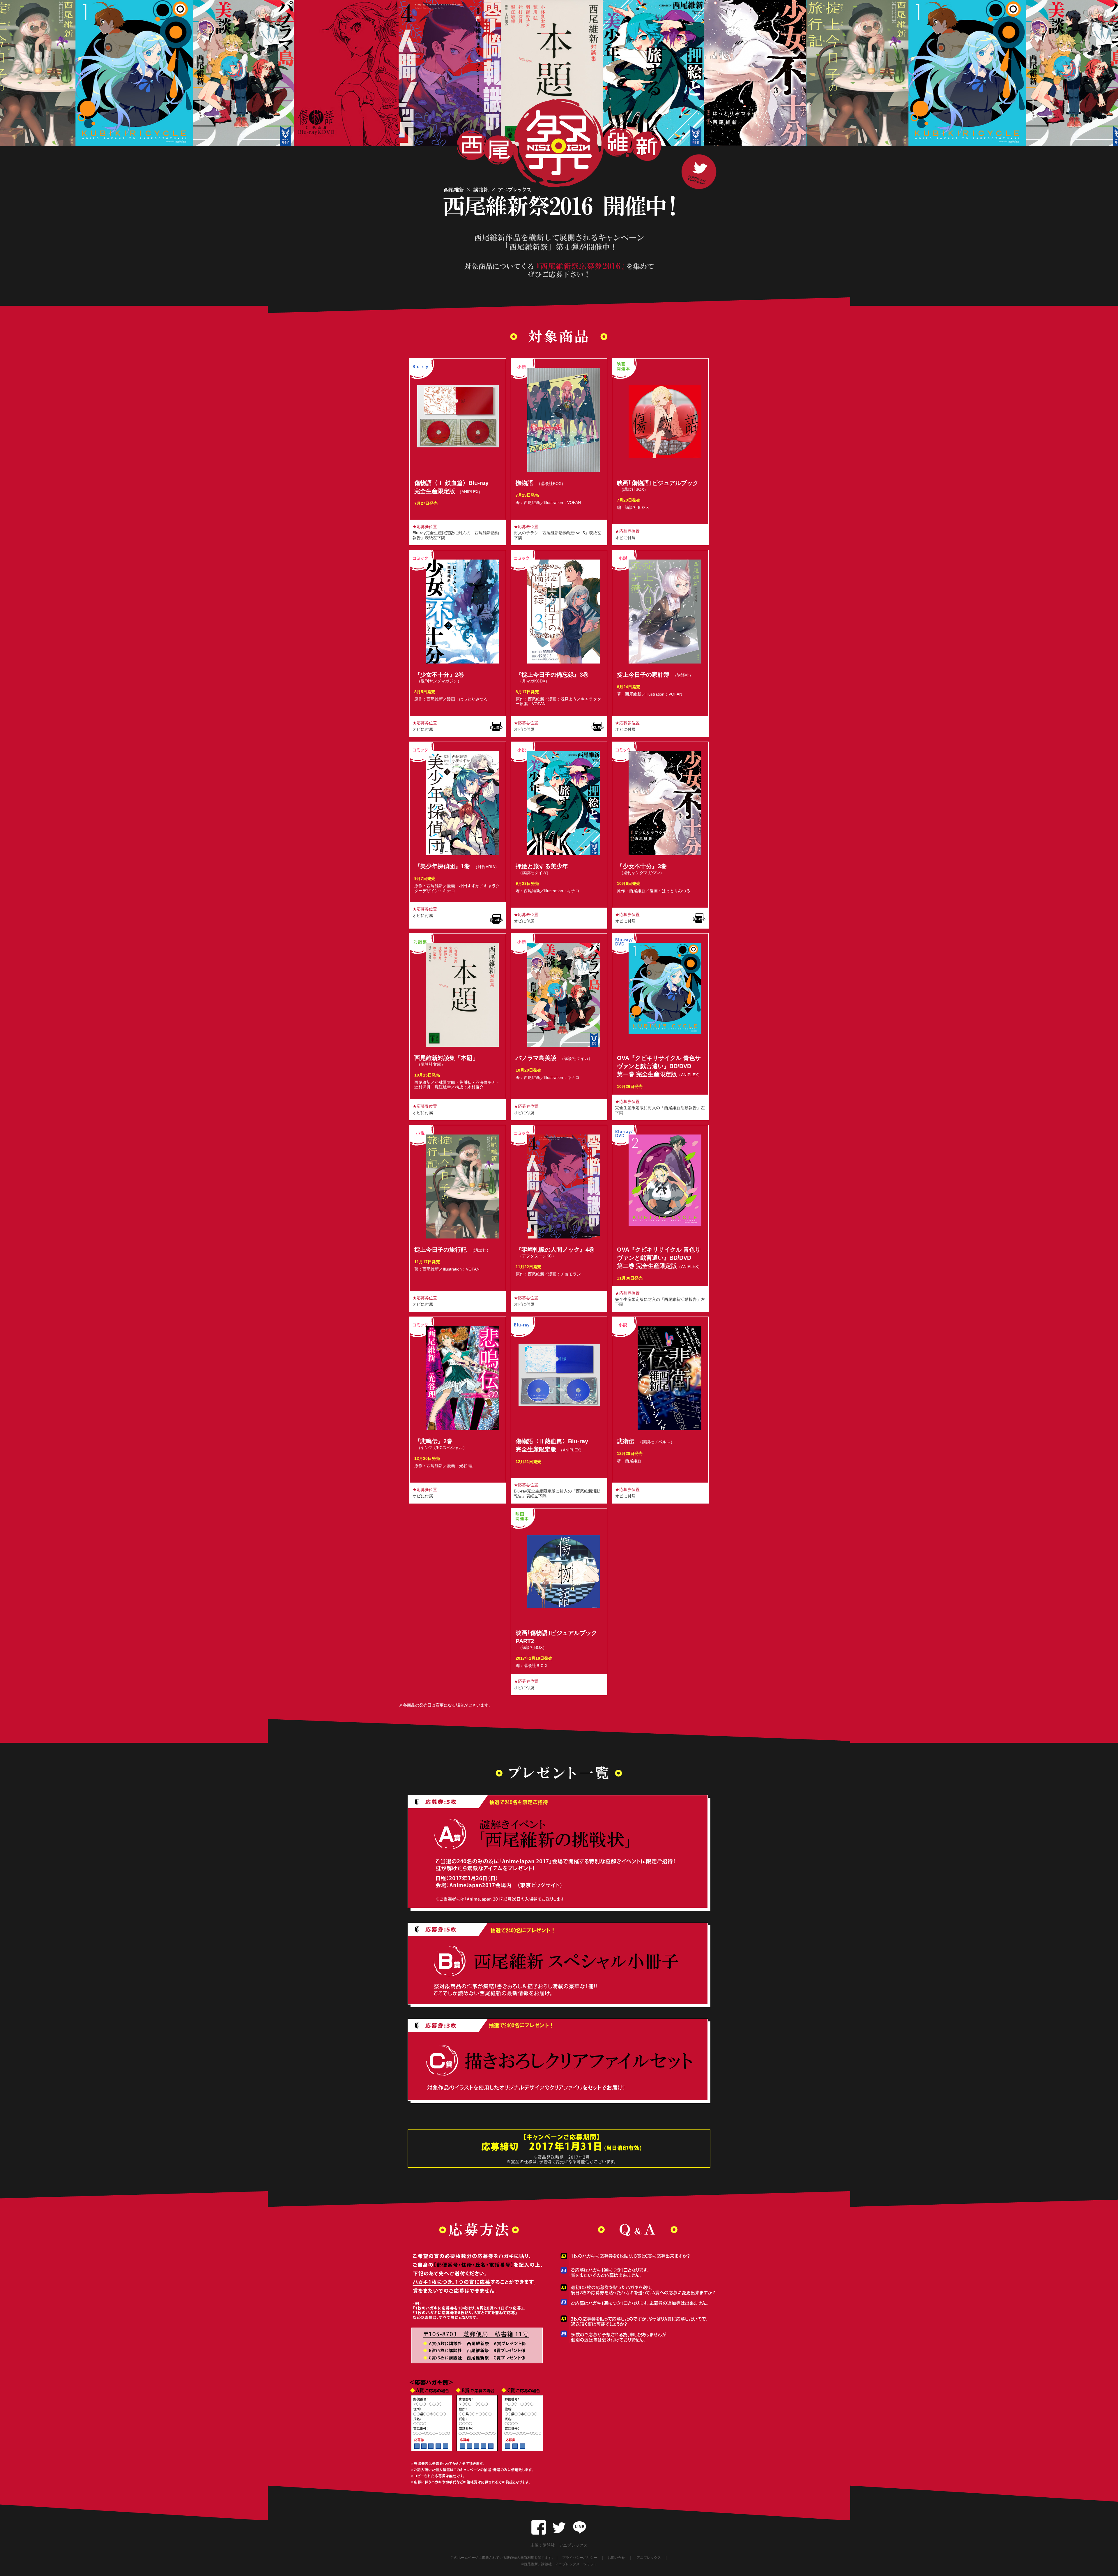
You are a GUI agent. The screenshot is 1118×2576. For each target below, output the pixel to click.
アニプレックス (648, 2558)
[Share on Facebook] (539, 2524)
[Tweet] (559, 2524)
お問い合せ (616, 2558)
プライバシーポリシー (580, 2558)
